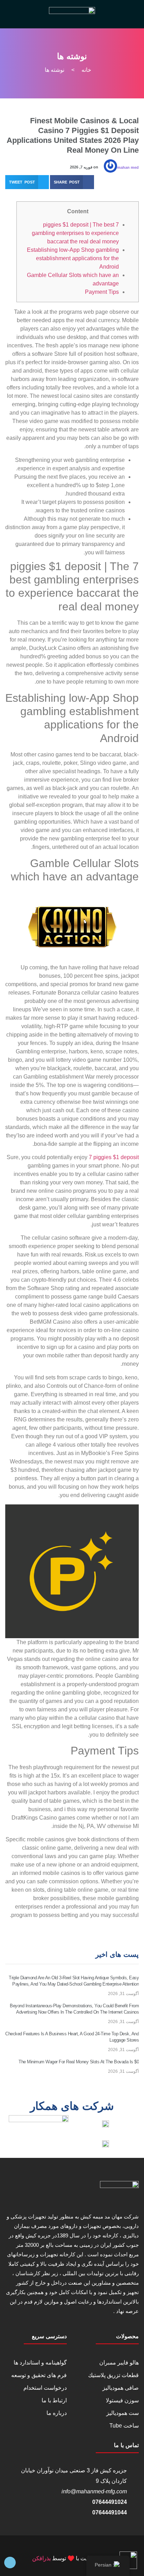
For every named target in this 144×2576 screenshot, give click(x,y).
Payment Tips (102, 292)
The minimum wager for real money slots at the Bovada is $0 (79, 2062)
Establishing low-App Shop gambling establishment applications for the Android (73, 258)
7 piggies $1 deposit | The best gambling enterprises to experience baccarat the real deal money (75, 233)
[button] (72, 182)
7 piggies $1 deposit (114, 1157)
